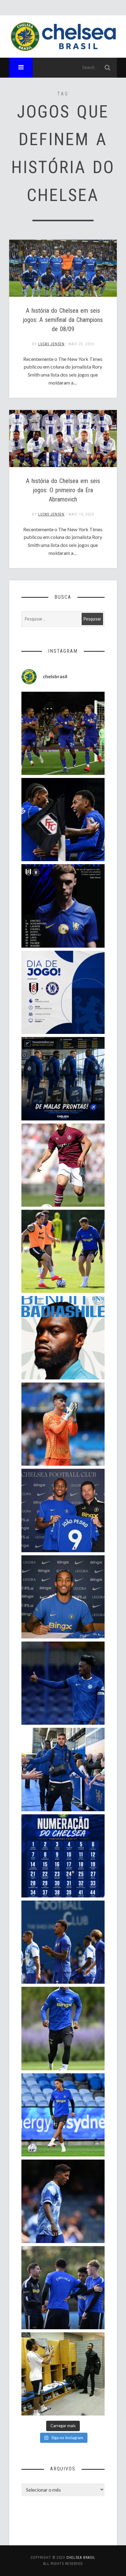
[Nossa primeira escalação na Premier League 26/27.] (63, 906)
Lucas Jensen (51, 344)
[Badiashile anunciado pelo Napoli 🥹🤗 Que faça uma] (63, 1338)
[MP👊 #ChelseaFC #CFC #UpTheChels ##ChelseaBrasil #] (63, 1424)
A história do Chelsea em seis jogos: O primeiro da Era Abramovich (63, 490)
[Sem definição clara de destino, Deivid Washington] (63, 1769)
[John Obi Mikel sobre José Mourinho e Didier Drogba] (63, 2374)
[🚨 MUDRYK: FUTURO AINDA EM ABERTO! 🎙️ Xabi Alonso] (63, 1251)
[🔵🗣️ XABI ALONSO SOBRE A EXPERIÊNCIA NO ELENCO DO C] (63, 2288)
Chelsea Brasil (81, 2558)
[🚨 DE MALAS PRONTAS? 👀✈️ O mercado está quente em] (63, 1079)
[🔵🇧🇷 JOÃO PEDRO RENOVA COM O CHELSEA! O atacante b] (63, 1510)
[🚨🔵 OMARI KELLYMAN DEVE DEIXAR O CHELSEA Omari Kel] (63, 2115)
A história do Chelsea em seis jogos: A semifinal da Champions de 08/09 (63, 320)
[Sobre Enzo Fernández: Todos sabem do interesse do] (63, 2201)
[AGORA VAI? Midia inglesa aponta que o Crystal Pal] (63, 1683)
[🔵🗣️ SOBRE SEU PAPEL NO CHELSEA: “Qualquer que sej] (63, 1942)
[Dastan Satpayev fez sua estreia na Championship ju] (63, 1165)
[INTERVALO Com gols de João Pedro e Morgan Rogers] (63, 820)
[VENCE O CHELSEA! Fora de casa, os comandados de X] (63, 733)
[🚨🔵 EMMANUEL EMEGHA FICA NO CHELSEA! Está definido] (63, 2028)
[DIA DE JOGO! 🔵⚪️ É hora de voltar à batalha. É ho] (63, 992)
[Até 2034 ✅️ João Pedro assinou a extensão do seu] (63, 1597)
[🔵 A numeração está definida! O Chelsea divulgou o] (63, 1856)
